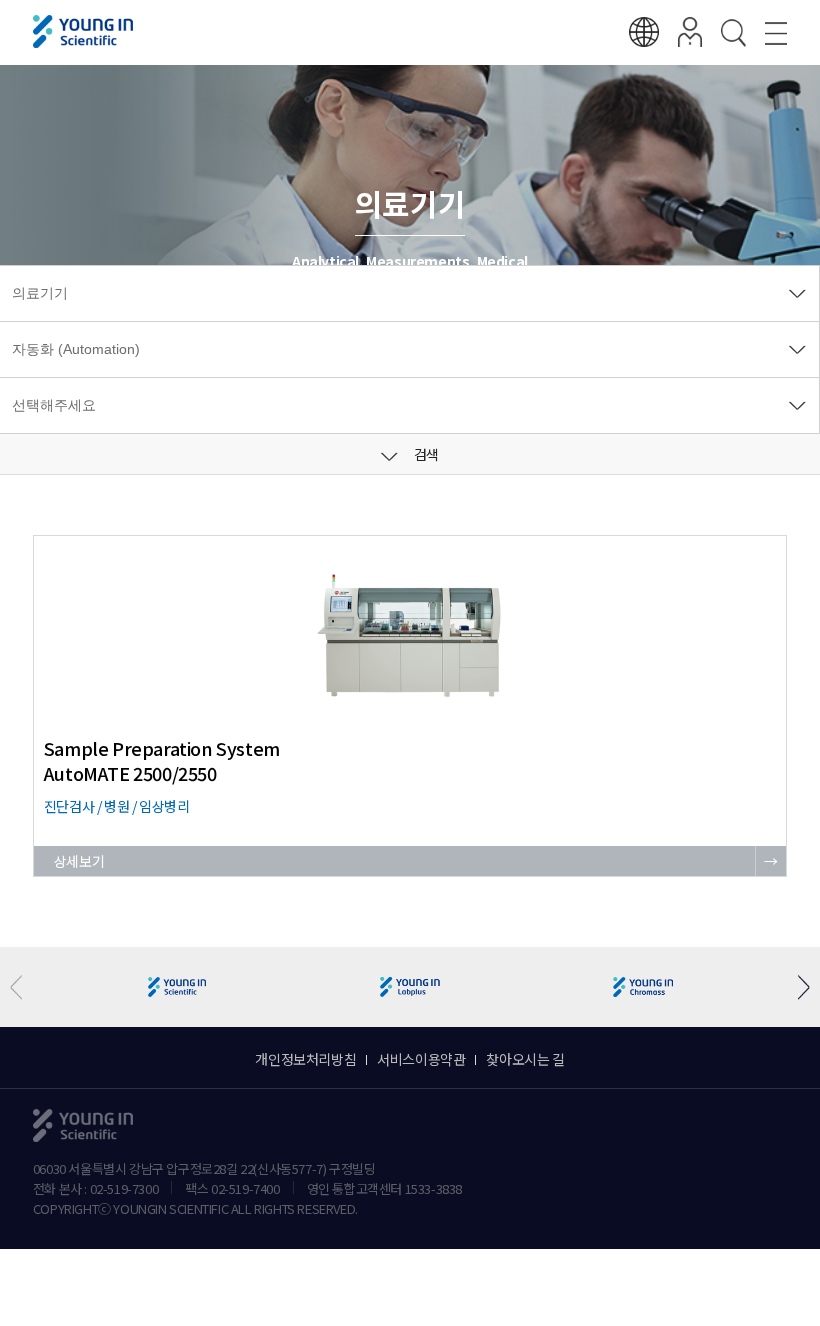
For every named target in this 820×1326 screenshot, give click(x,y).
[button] (796, 987)
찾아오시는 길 (525, 1059)
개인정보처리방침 (305, 1059)
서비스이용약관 (421, 1059)
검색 (425, 454)
